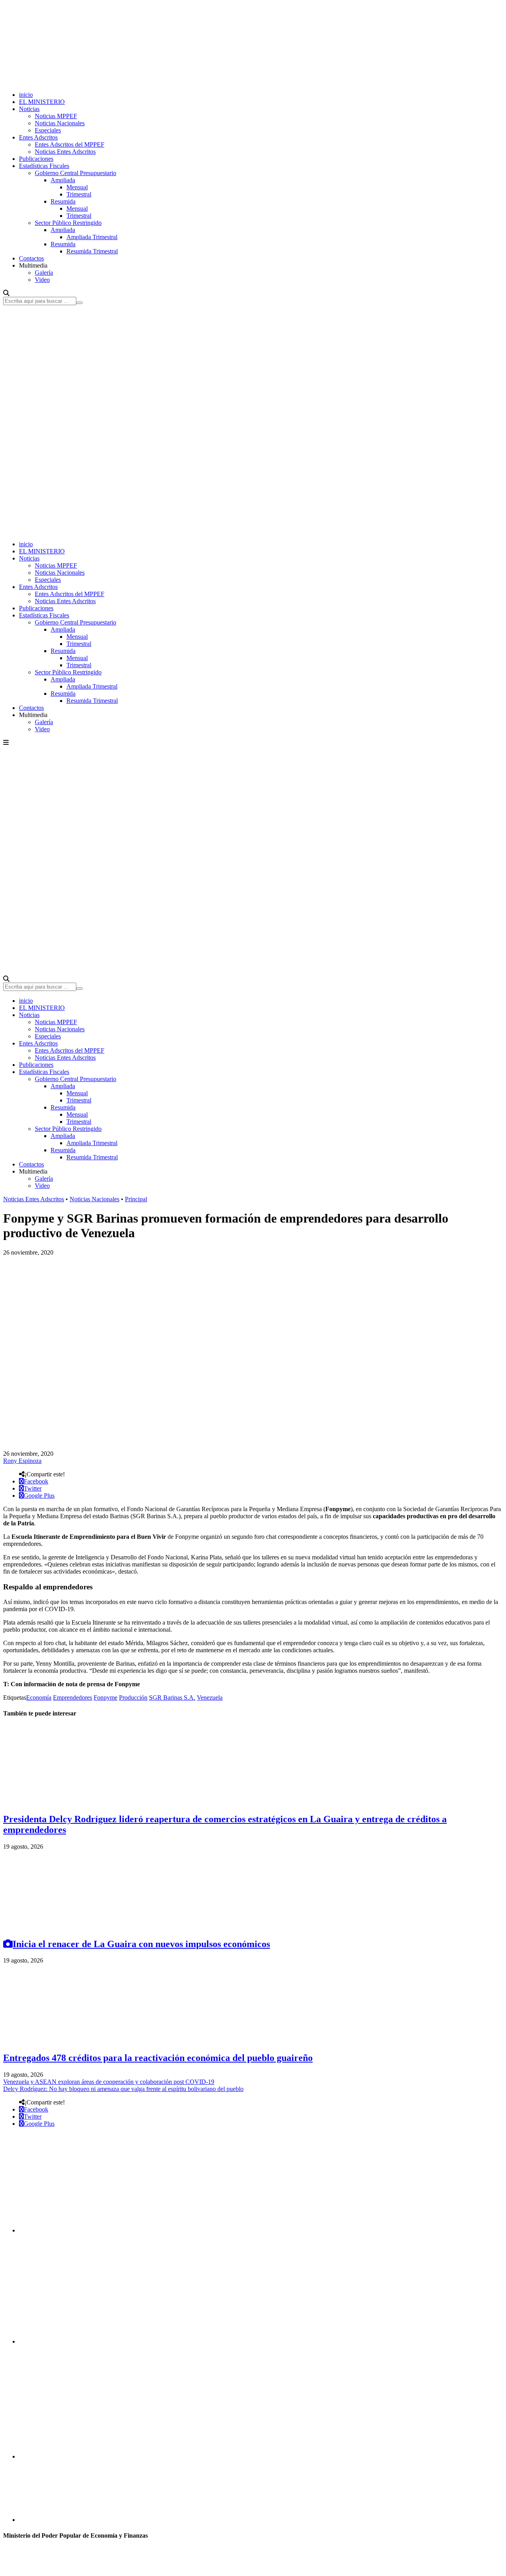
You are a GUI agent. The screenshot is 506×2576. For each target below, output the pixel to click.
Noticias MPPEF (56, 116)
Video (42, 280)
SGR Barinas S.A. (172, 1698)
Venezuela (210, 1698)
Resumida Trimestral (92, 251)
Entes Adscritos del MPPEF (70, 144)
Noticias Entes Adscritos (65, 152)
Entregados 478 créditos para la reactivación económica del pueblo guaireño (158, 2058)
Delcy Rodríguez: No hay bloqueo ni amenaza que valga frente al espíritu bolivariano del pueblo (123, 2089)
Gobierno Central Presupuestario (76, 173)
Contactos (31, 258)
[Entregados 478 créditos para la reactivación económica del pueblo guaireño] (62, 2041)
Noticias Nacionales (60, 123)
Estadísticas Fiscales (44, 166)
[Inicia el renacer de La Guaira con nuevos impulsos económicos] (62, 1927)
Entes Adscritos (38, 137)
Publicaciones (36, 159)
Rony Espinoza (22, 1461)
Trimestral (79, 194)
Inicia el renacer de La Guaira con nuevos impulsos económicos (141, 1944)
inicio (26, 95)
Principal (136, 1199)
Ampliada (63, 180)
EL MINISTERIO (42, 102)
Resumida (63, 201)
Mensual (77, 187)
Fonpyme (106, 1698)
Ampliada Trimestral (92, 237)
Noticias (29, 109)
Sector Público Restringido (68, 223)
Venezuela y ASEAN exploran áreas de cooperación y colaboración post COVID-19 (109, 2082)
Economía (39, 1698)
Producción (133, 1698)
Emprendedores (73, 1698)
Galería (44, 273)
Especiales (48, 130)
